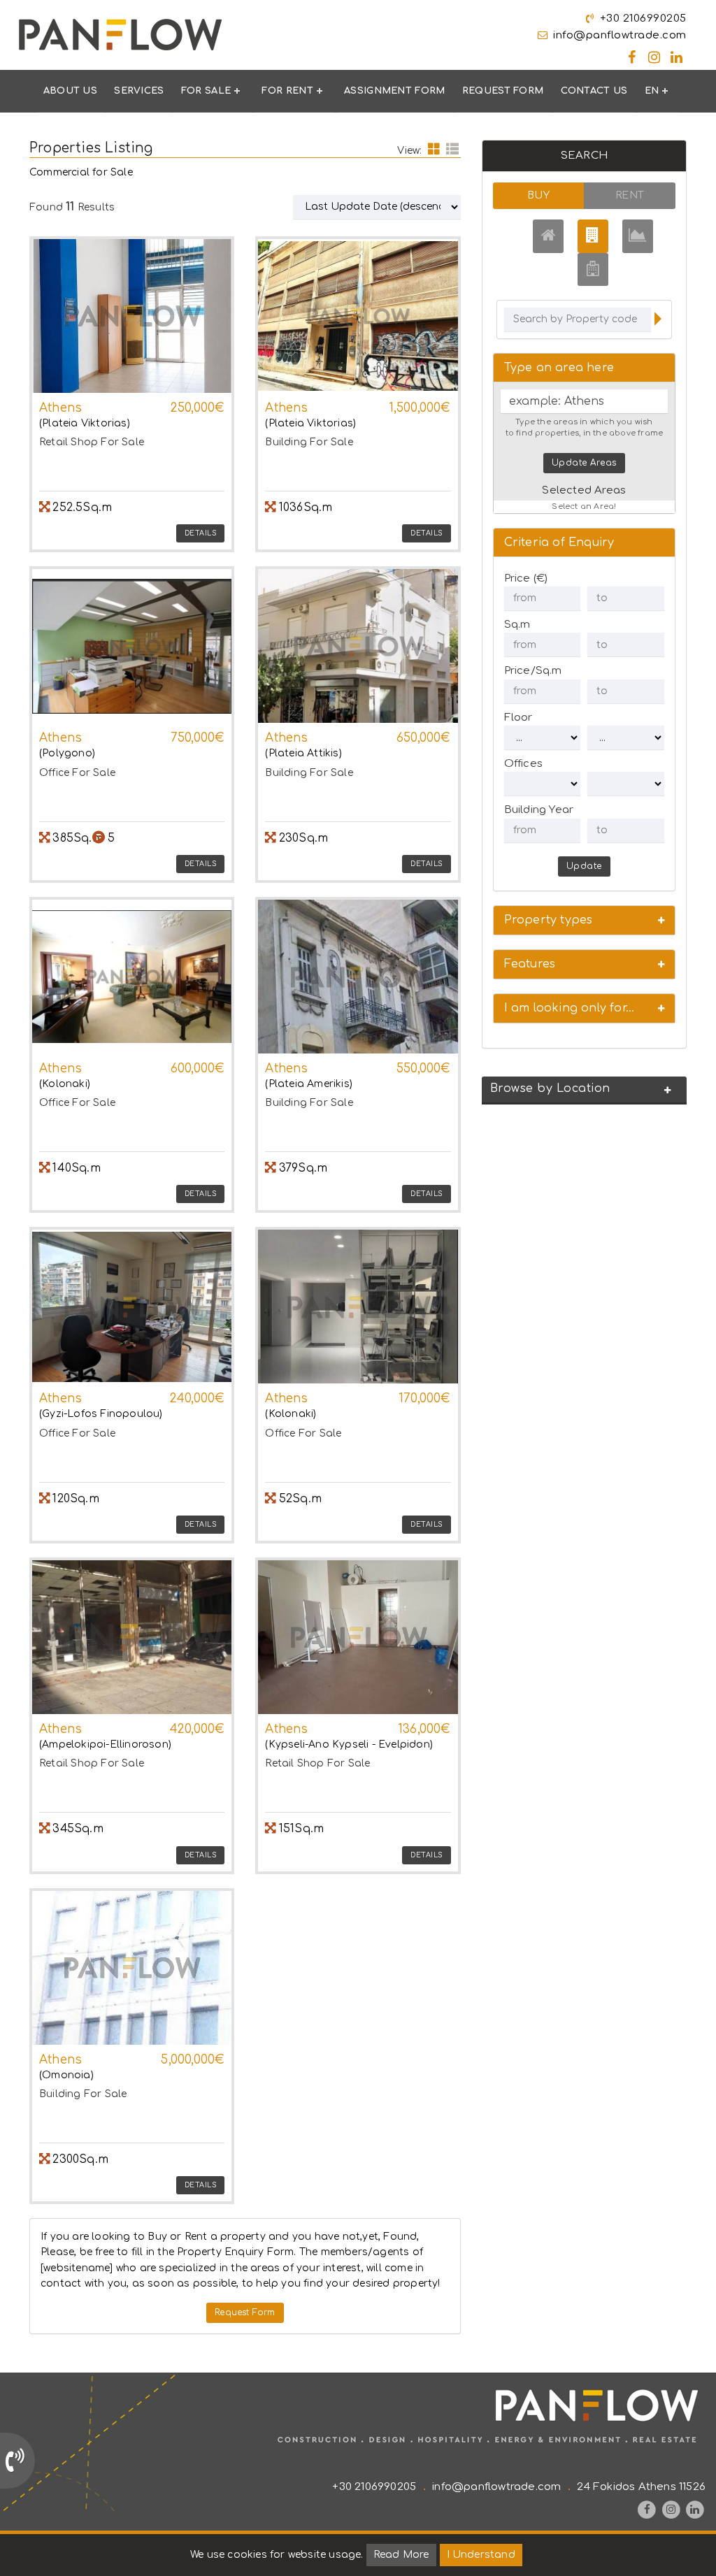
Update (584, 866)
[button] (584, 920)
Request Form (503, 91)
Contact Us (594, 91)
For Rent (287, 91)
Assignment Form (395, 91)
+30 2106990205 (643, 19)
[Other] (593, 269)
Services (139, 91)
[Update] (658, 321)
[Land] (638, 236)
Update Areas (584, 463)
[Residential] (548, 236)
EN (652, 91)
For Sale (206, 91)
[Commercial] (593, 236)
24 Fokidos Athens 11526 (641, 2487)
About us (70, 91)
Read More (401, 2555)
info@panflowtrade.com (620, 35)
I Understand (481, 2555)
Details (201, 533)
